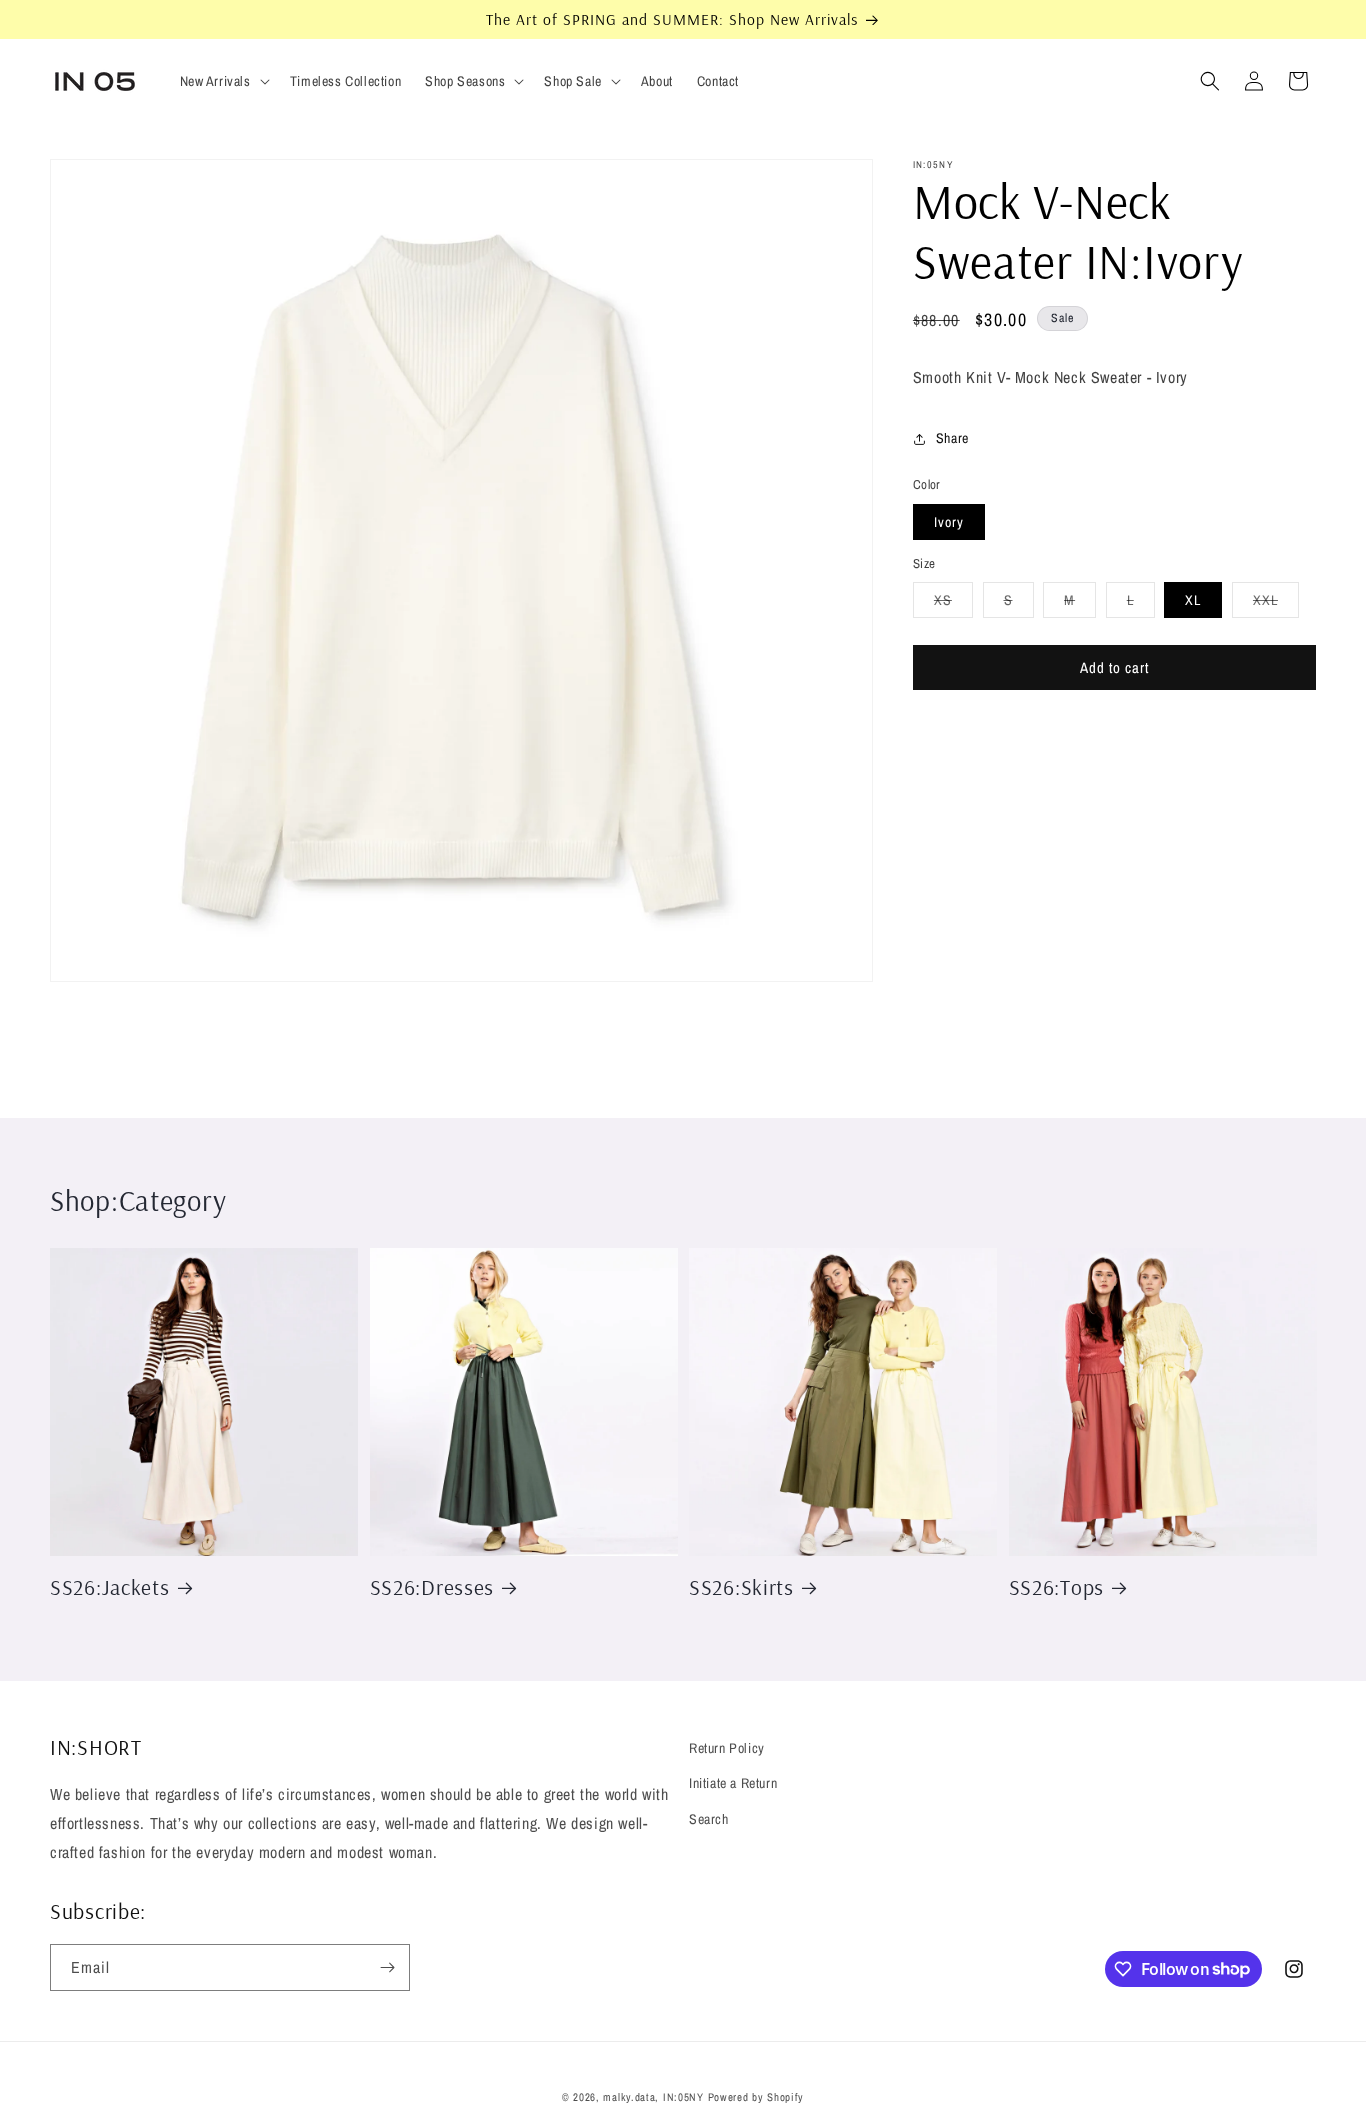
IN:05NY (683, 2097)
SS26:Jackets (110, 1586)
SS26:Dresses (432, 1586)
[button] (223, 81)
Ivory (949, 523)
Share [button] (952, 439)
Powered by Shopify (756, 2097)
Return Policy (727, 1748)
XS (953, 605)
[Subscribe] (387, 1967)
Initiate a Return (733, 1783)
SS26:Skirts (741, 1586)
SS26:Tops (1056, 1586)
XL (1193, 601)
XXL (1276, 605)
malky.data (629, 2097)
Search (709, 1819)
